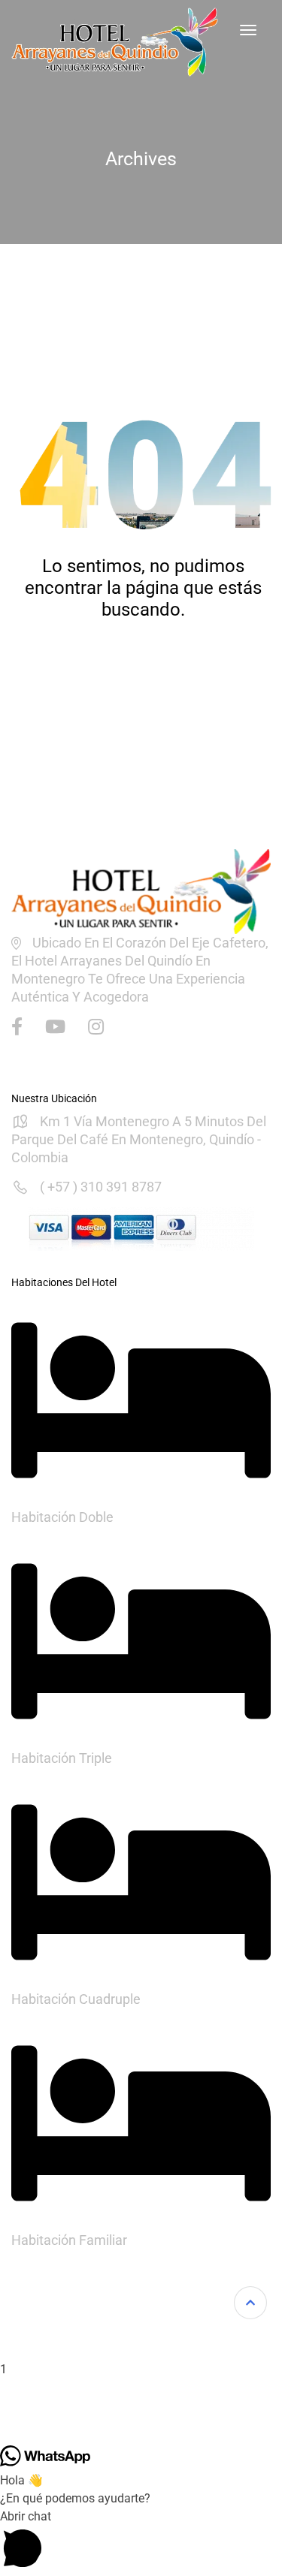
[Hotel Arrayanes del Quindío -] (115, 42)
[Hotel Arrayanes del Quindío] (141, 890)
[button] (141, 2295)
